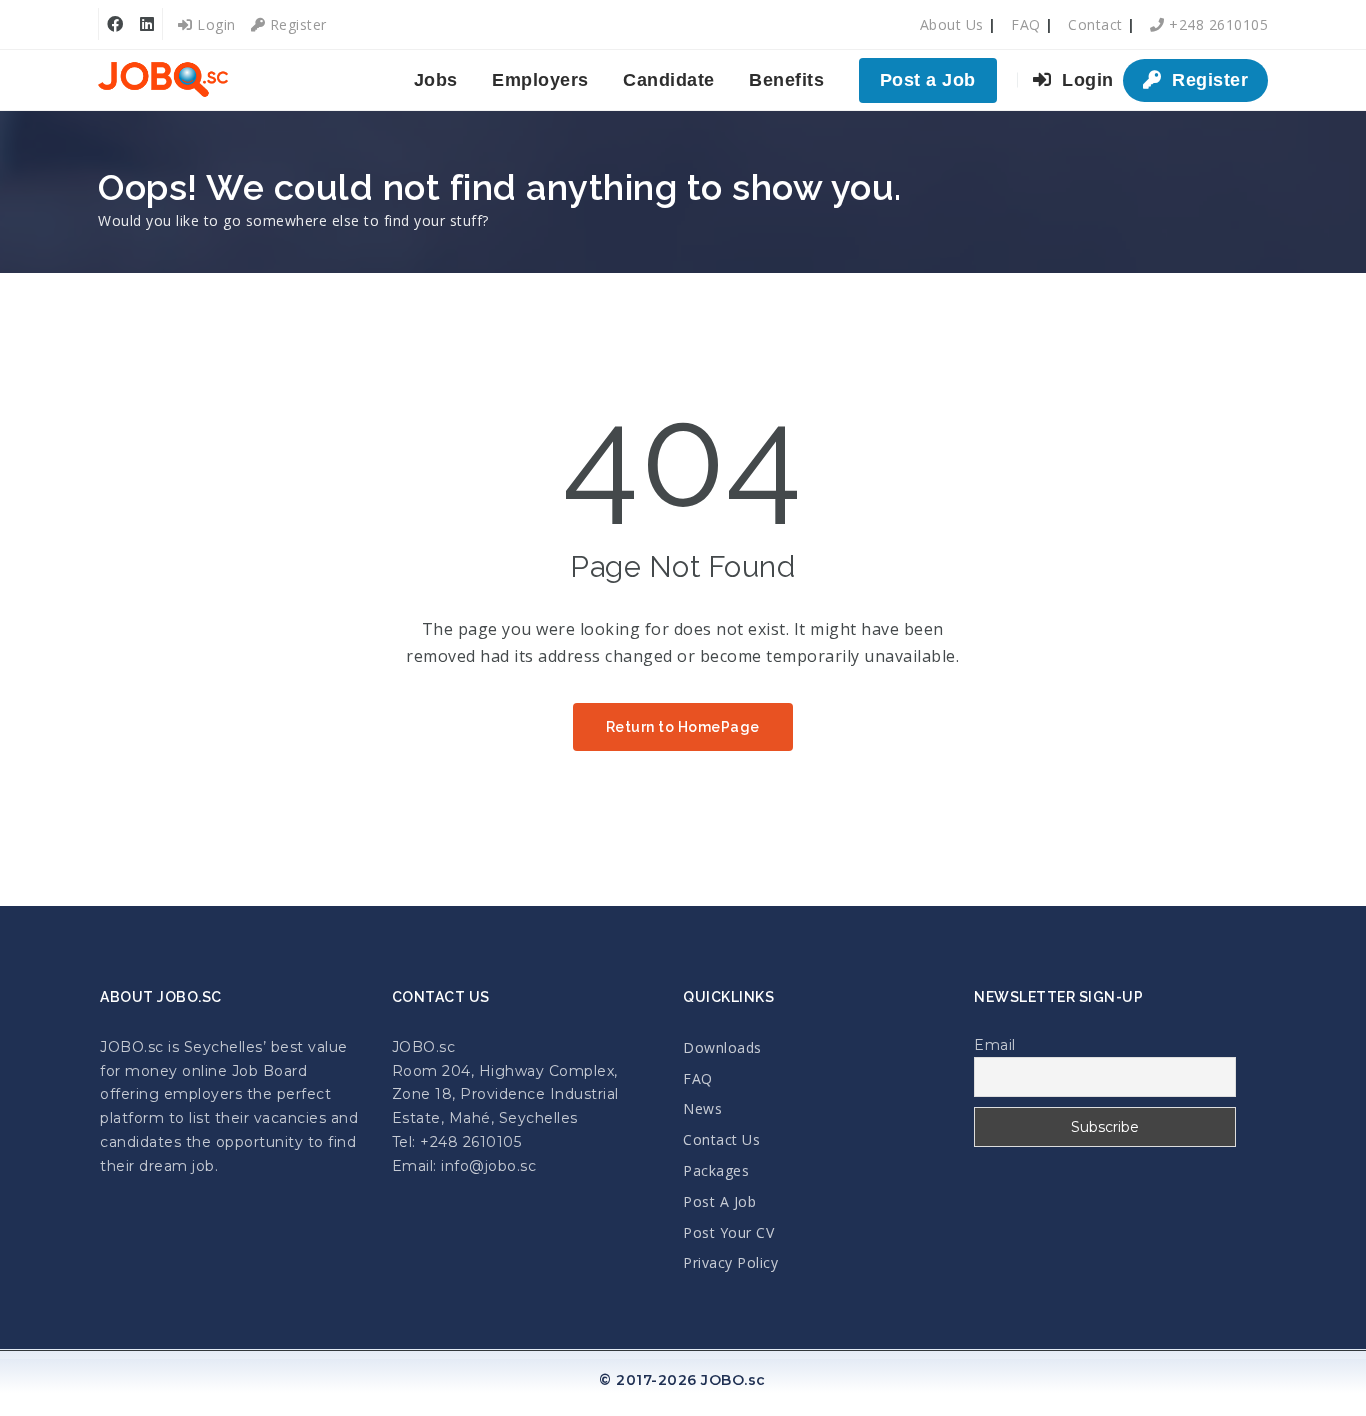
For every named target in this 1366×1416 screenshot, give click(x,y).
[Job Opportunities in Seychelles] (163, 80)
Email (995, 1045)
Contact (1095, 24)
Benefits (786, 80)
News (702, 1108)
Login (214, 24)
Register (296, 24)
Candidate (669, 80)
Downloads (722, 1047)
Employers (540, 80)
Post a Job (928, 80)
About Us (952, 24)
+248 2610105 (1216, 24)
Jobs (436, 80)
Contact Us (721, 1139)
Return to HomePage (683, 727)
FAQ (1026, 24)
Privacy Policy (730, 1262)
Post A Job (719, 1201)
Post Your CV (728, 1232)
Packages (716, 1170)
